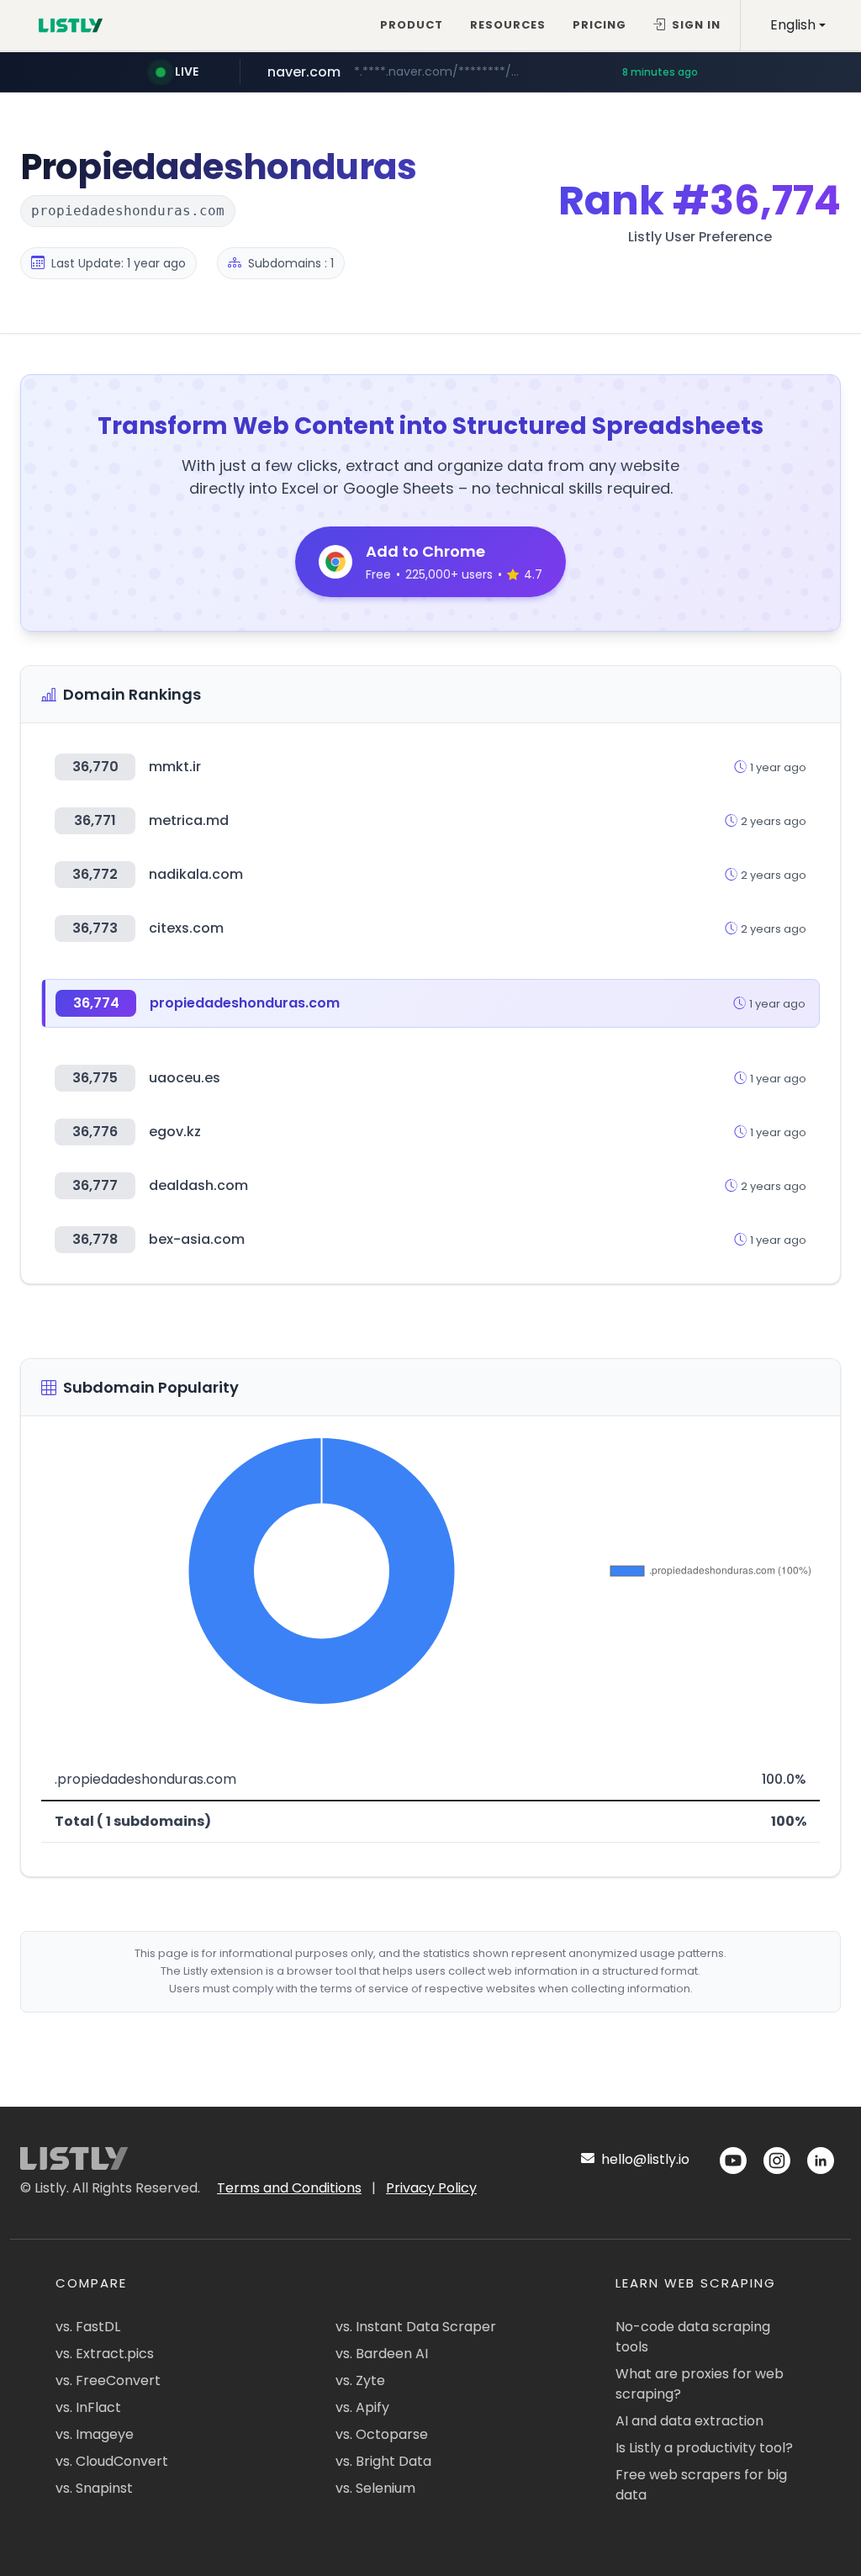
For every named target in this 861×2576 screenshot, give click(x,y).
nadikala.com (196, 874)
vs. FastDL (88, 2327)
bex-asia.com (197, 1239)
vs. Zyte (360, 2380)
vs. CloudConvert (112, 2461)
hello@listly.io (644, 2159)
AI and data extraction (689, 2421)
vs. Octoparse (382, 2434)
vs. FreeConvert (108, 2380)
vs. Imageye (95, 2434)
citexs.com (186, 928)
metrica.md (189, 820)
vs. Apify (362, 2407)
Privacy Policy (431, 2188)
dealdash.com (198, 1185)
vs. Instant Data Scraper (416, 2327)
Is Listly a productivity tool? (704, 2448)
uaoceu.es (185, 1078)
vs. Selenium (375, 2488)
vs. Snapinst (94, 2488)
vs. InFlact (88, 2407)
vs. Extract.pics (105, 2354)
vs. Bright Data (383, 2461)
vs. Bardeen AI (382, 2354)
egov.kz (175, 1132)
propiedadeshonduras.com (245, 1003)
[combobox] (798, 25)
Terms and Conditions (289, 2188)
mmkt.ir (175, 767)
